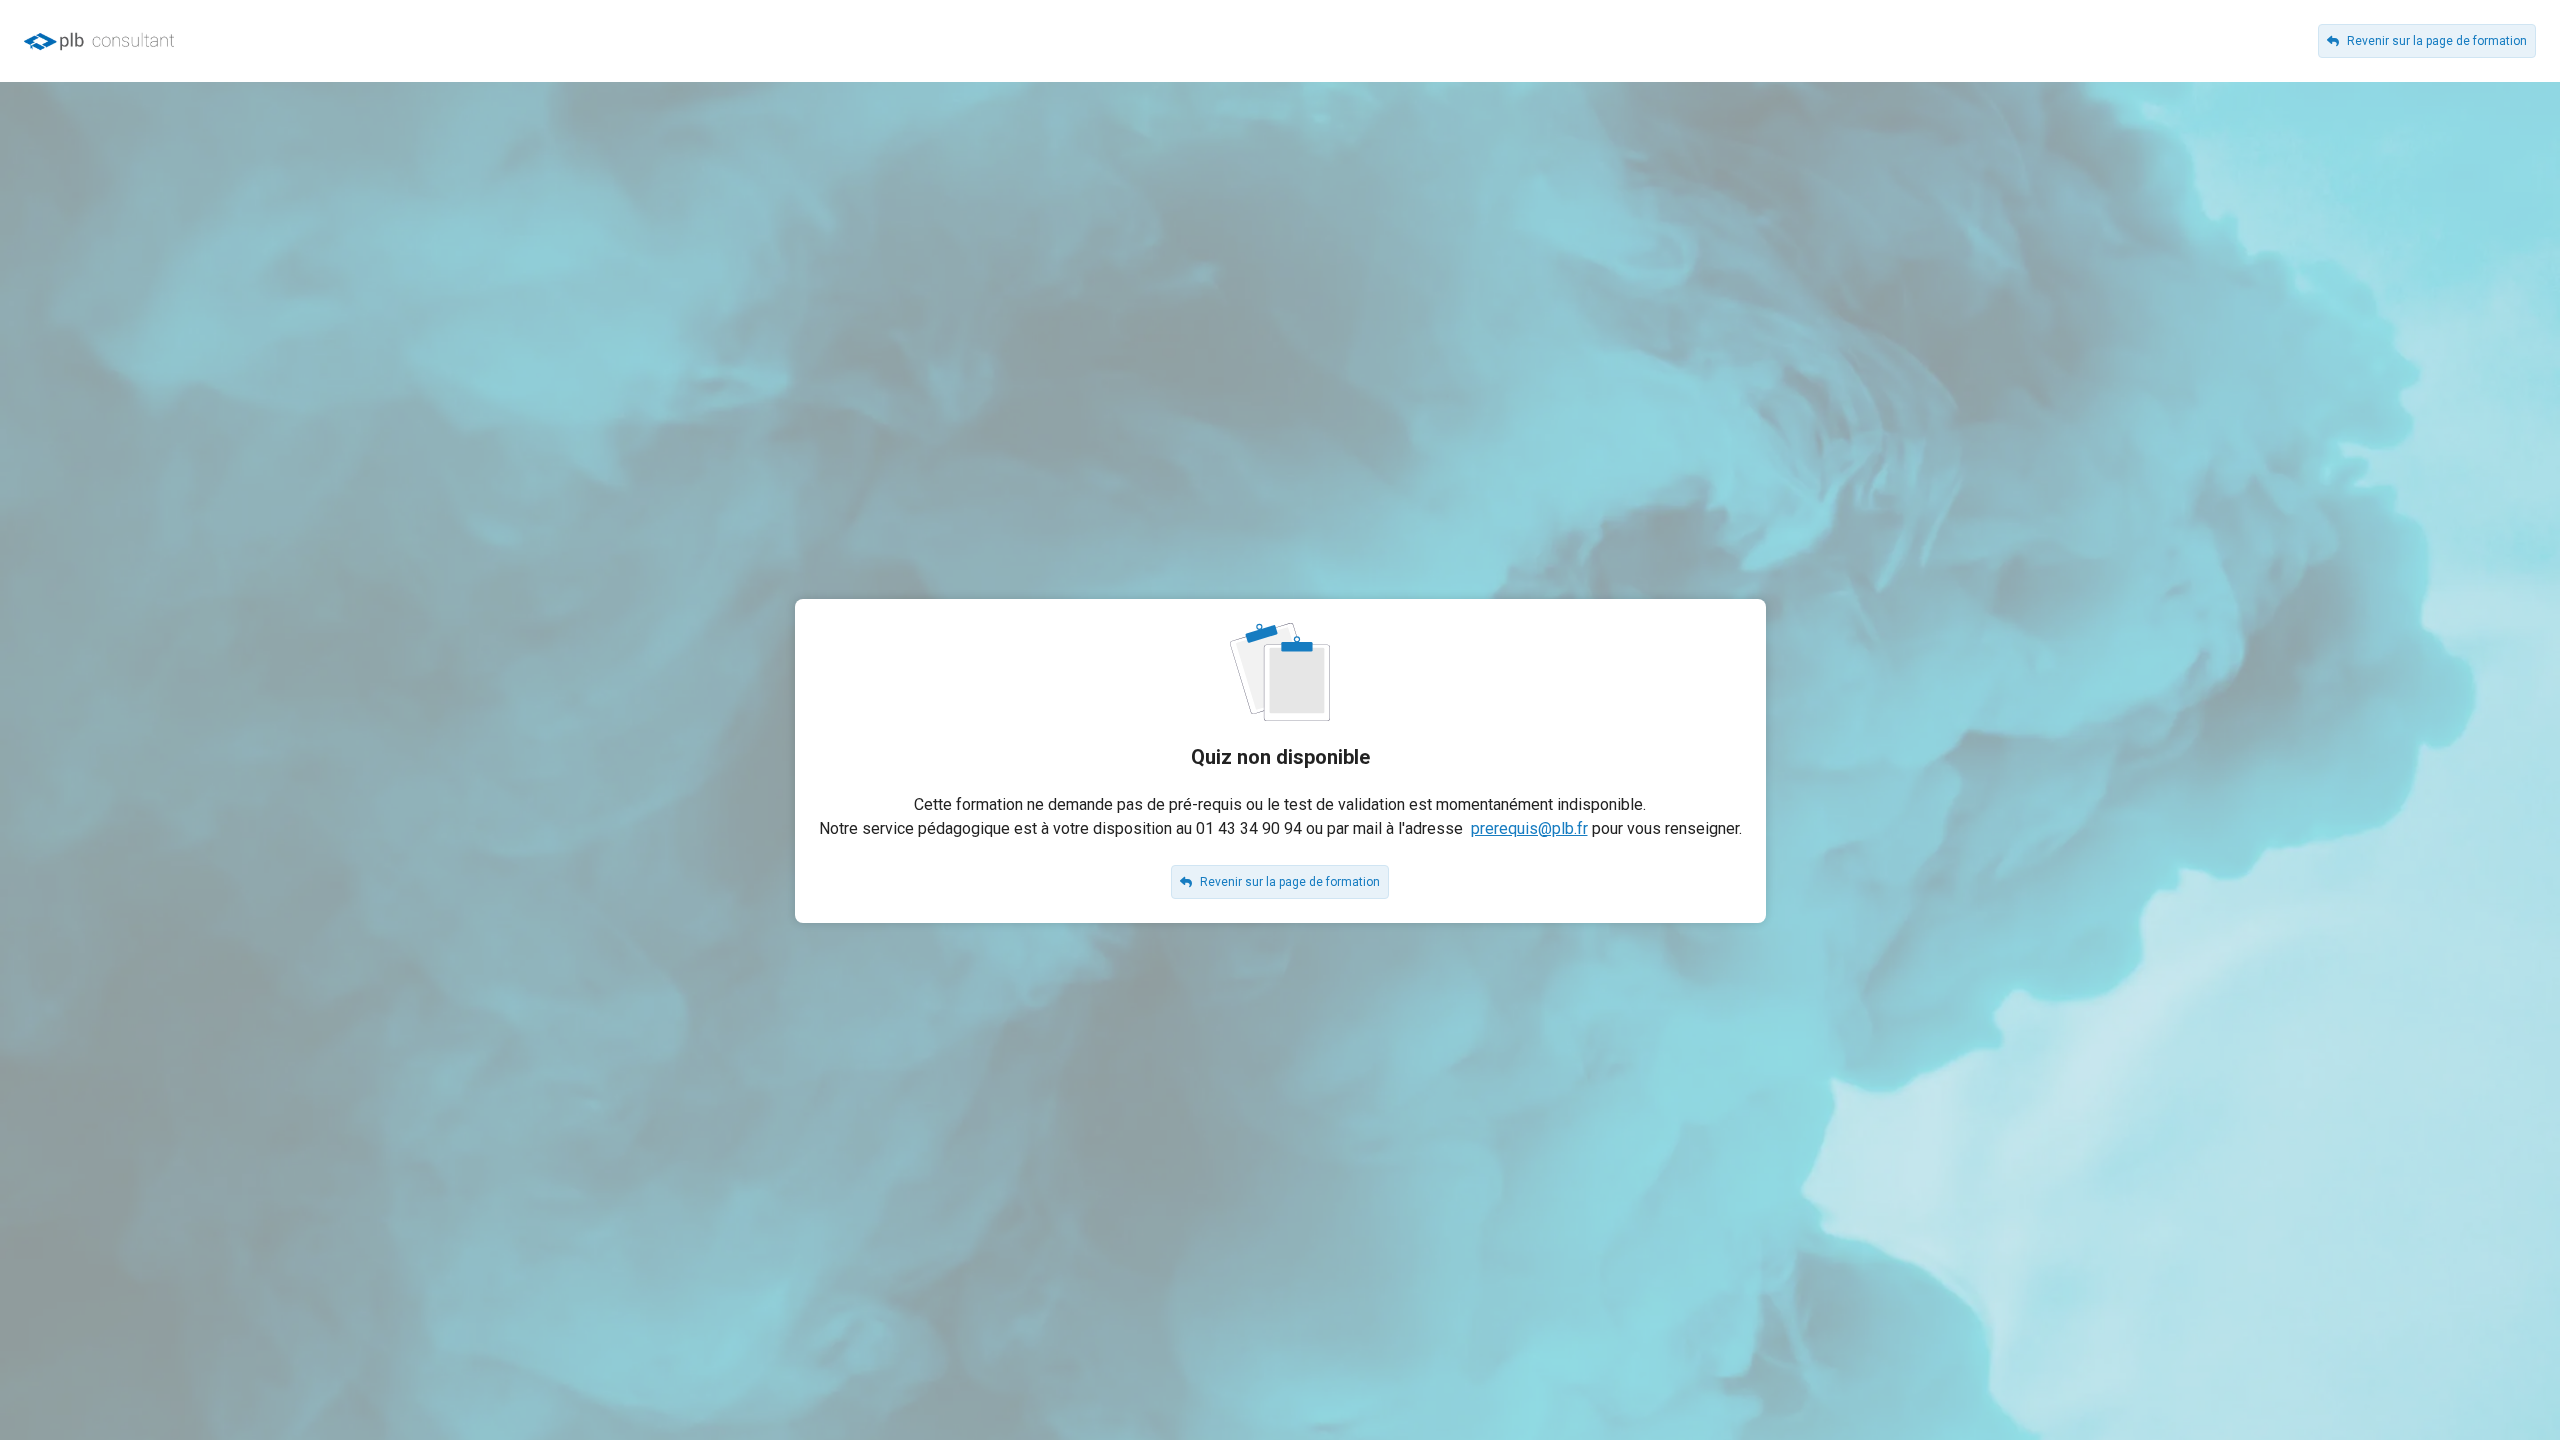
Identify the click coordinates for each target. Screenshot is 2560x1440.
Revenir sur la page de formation (2437, 41)
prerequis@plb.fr (1529, 828)
